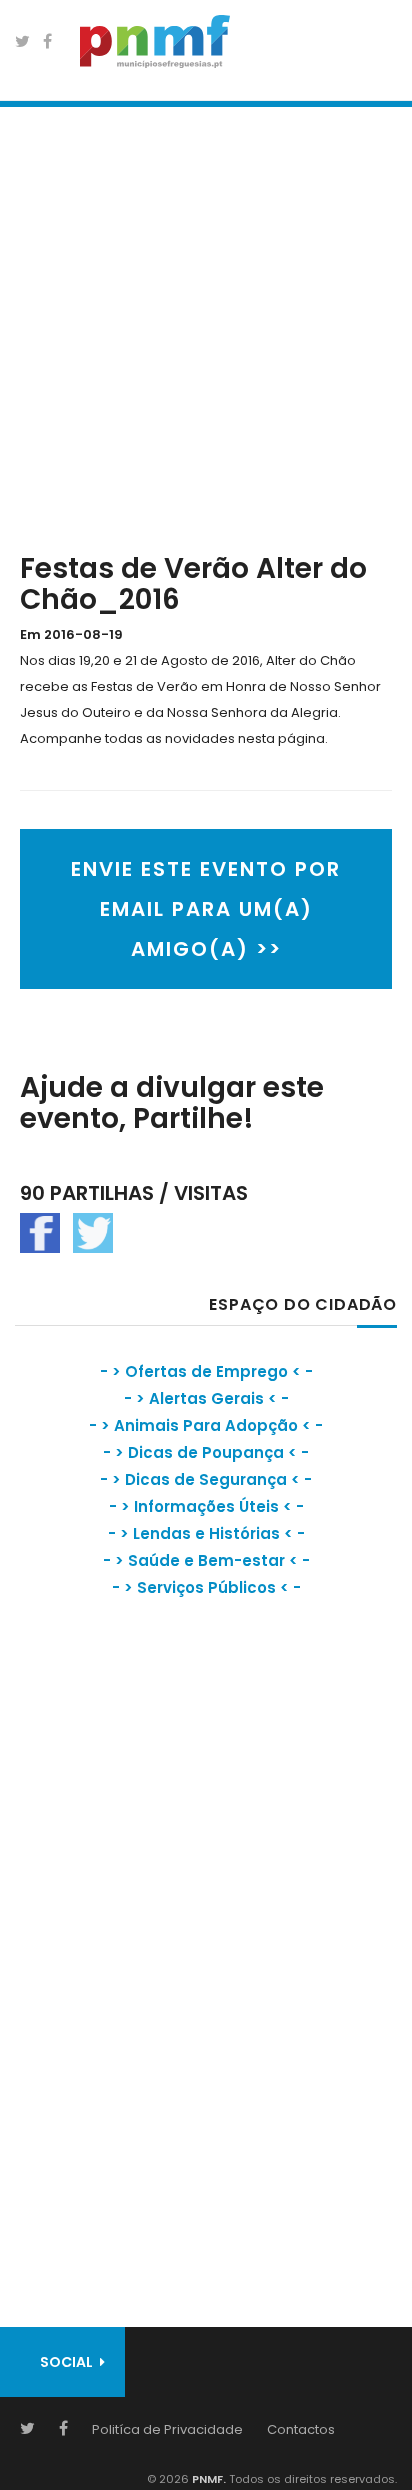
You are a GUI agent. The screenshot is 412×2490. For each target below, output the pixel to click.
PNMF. (207, 2479)
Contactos (301, 2429)
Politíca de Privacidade (167, 2429)
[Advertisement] (206, 325)
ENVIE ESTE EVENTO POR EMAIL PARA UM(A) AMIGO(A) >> (206, 909)
